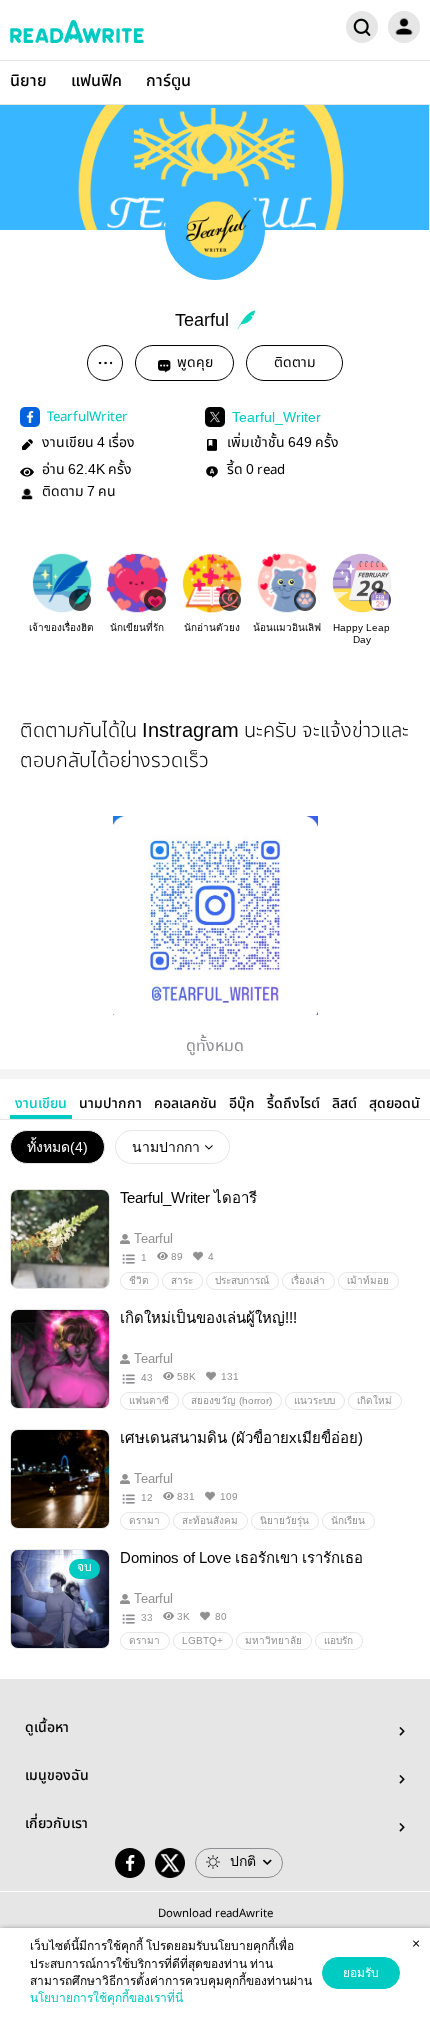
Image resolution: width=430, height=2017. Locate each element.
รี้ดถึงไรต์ (293, 1104)
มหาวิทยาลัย (273, 1640)
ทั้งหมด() (57, 1147)
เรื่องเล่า (308, 1280)
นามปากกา (110, 1104)
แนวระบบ (314, 1400)
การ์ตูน (168, 81)
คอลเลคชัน (185, 1104)
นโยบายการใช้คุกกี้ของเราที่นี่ (106, 1998)
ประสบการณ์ (242, 1280)
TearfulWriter (87, 417)
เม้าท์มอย (368, 1280)
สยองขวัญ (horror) (231, 1400)
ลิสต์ (344, 1104)
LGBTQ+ (202, 1640)
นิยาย (28, 81)
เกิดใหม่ (374, 1400)
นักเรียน (348, 1520)
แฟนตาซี (149, 1400)
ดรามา (144, 1520)
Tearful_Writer (276, 417)
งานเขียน (41, 1104)
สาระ (182, 1280)
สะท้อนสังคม (210, 1520)
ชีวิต (139, 1280)
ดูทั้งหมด (215, 1046)
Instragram (190, 730)
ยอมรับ (361, 1973)
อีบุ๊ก (242, 1104)
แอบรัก (338, 1640)
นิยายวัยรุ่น (284, 1520)
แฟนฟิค (96, 81)
